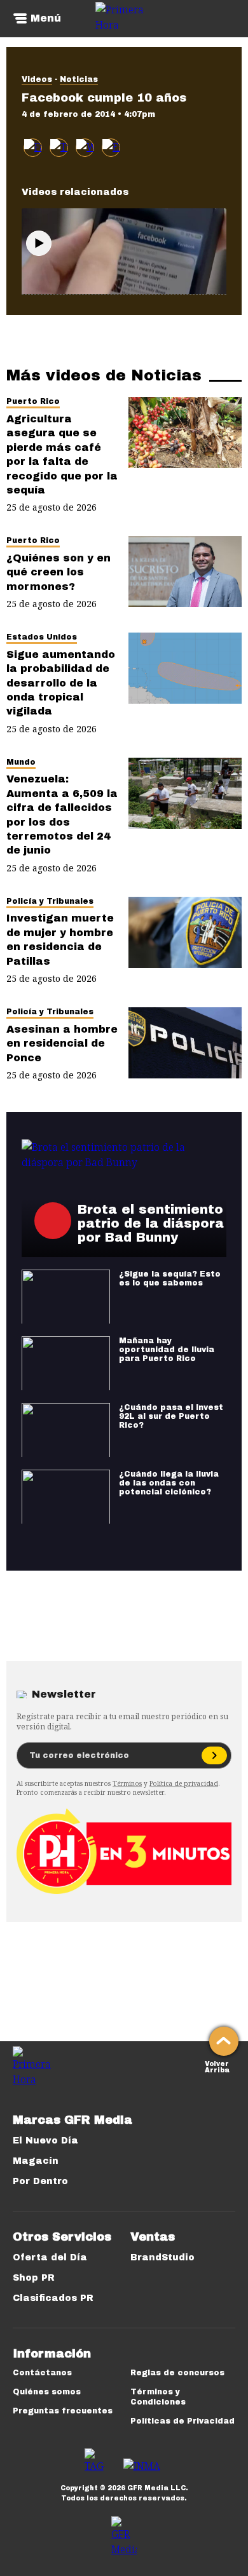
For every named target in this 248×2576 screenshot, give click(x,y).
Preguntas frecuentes (63, 2411)
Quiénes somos (47, 2392)
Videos (37, 79)
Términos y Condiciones (158, 2397)
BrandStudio (162, 2257)
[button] (59, 148)
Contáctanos (42, 2373)
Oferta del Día (50, 2257)
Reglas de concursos (177, 2373)
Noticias (79, 79)
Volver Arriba (217, 2066)
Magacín (36, 2161)
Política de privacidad (184, 1783)
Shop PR (34, 2278)
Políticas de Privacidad (183, 2421)
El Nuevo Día (45, 2141)
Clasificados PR (53, 2298)
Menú (46, 18)
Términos (127, 1783)
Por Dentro (40, 2181)
